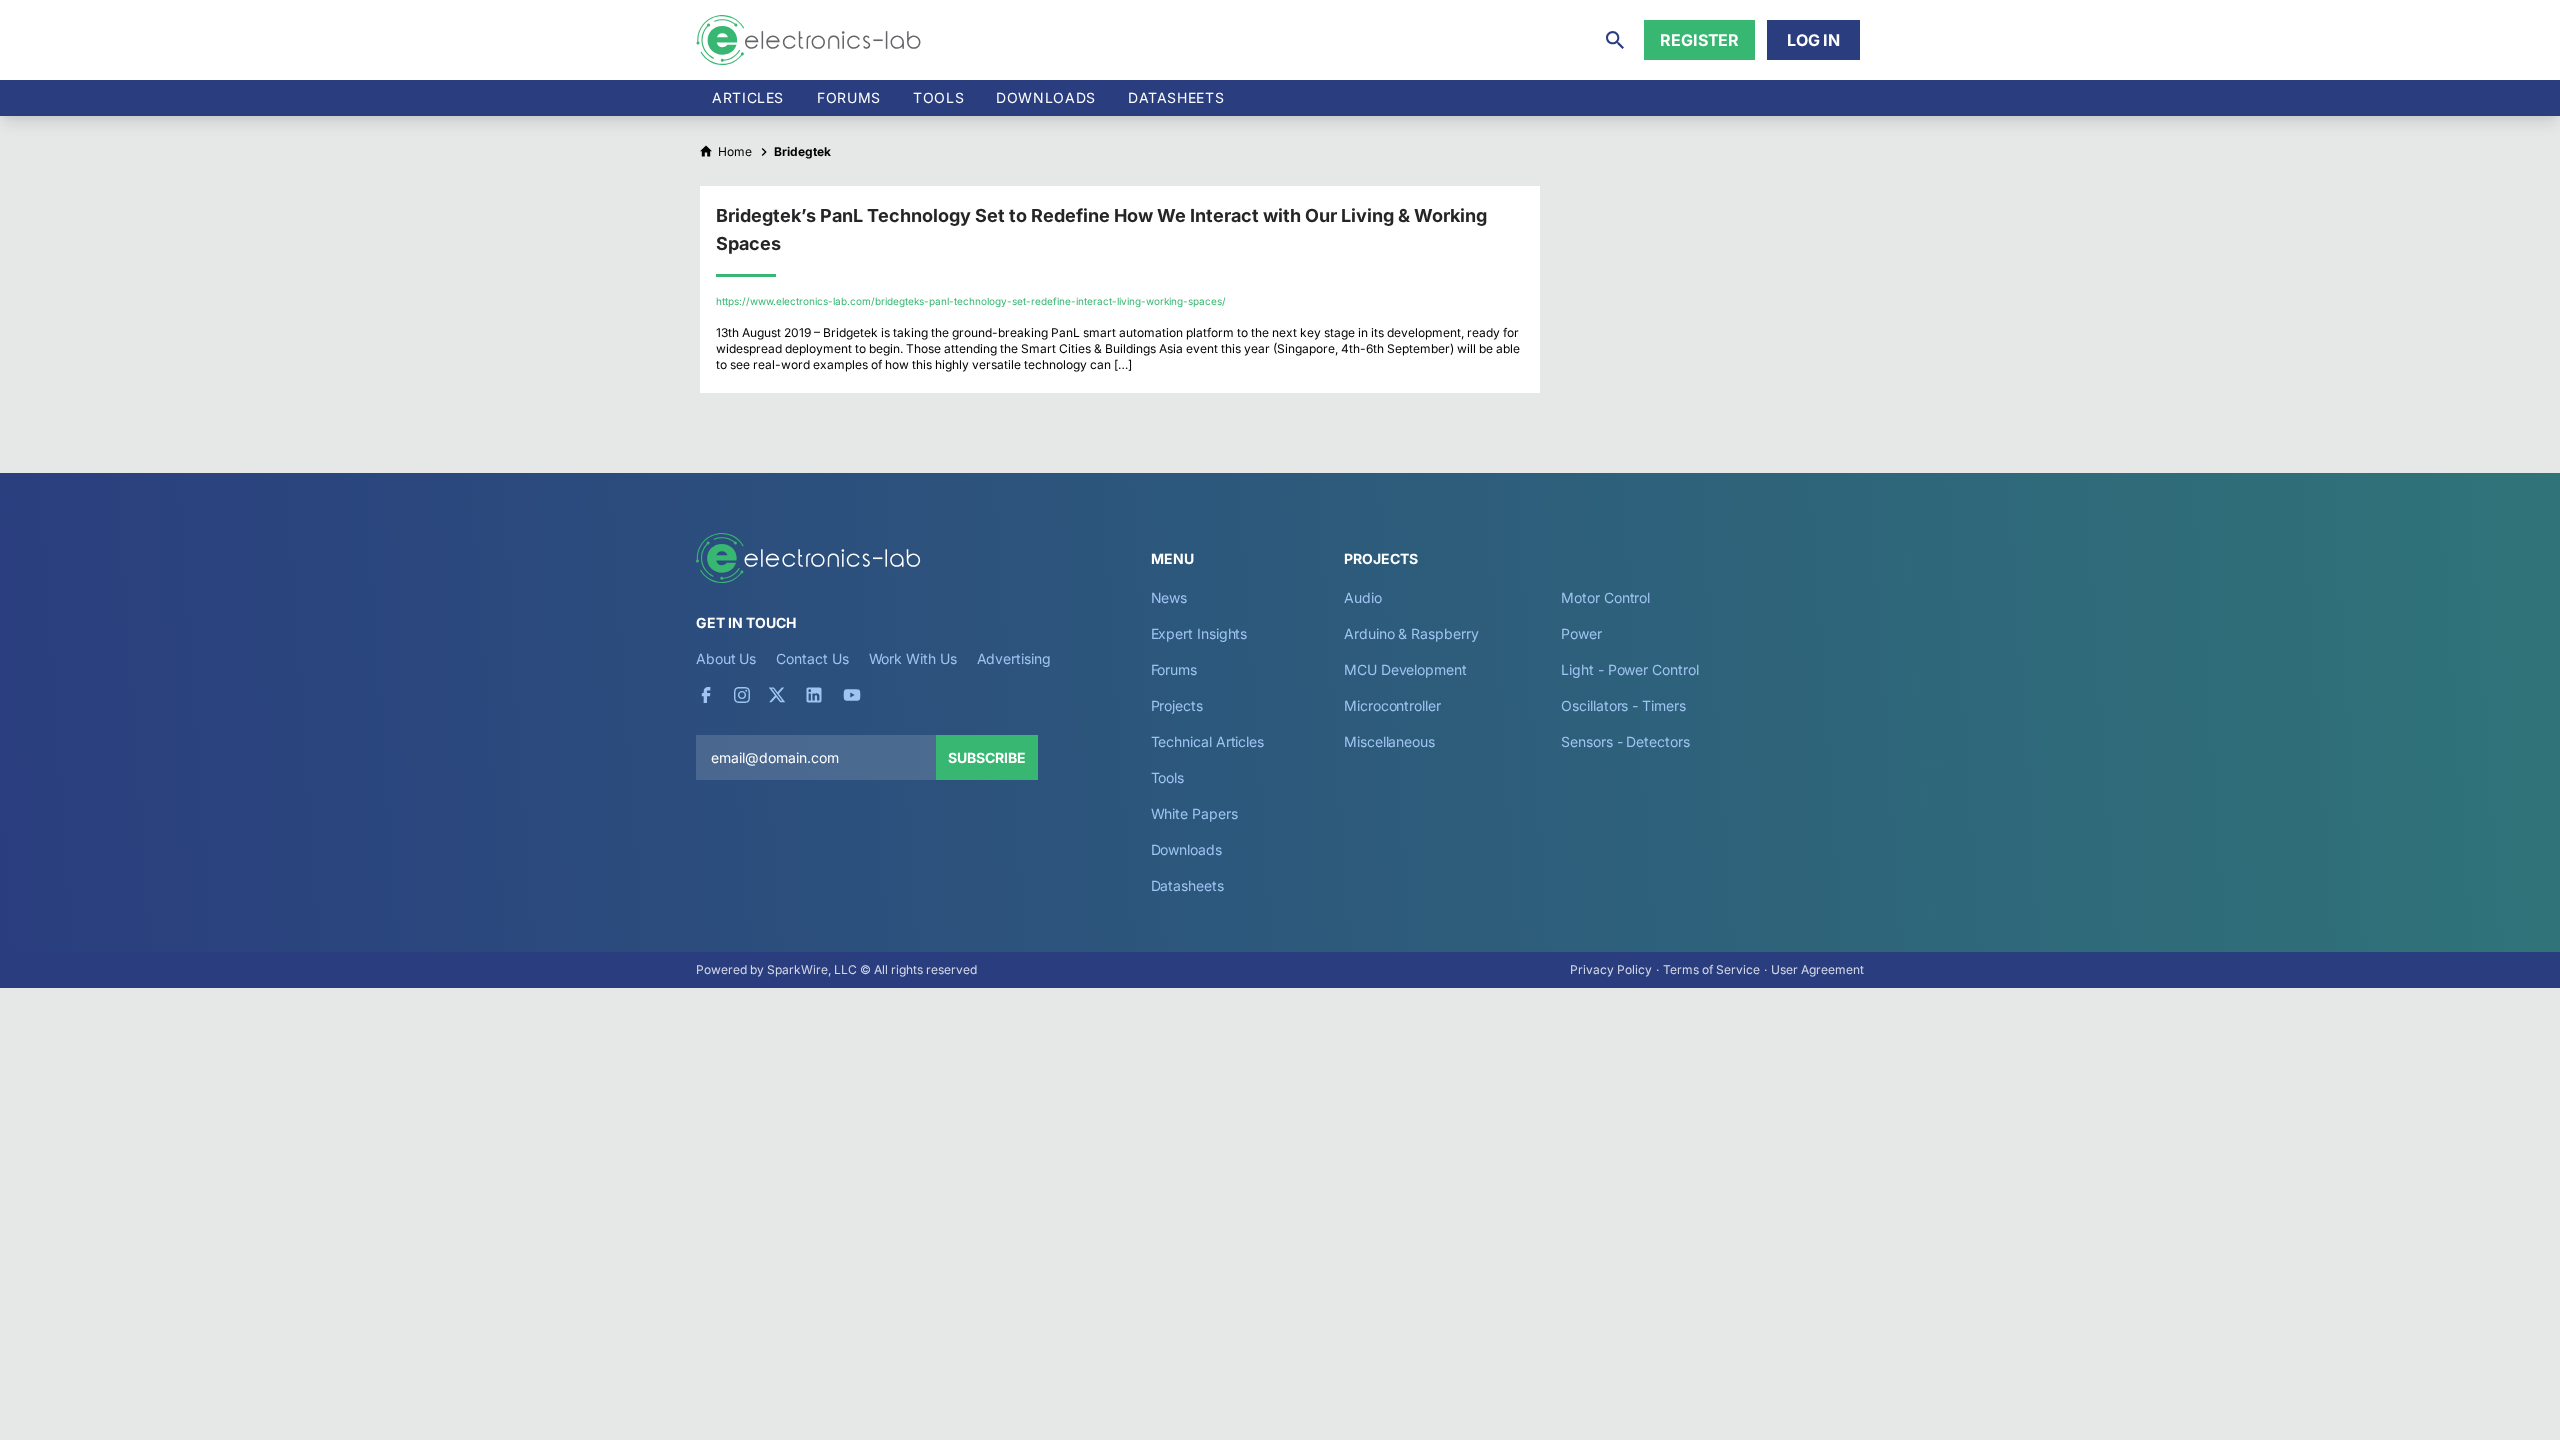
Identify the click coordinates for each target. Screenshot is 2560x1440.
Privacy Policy (1611, 969)
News (1169, 597)
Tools (938, 97)
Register (1699, 40)
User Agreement (1817, 969)
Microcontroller (1392, 705)
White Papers (1194, 813)
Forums (849, 97)
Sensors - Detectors (1625, 741)
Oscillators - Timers (1623, 705)
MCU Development (1405, 669)
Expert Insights (1199, 633)
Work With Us (913, 658)
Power (1581, 633)
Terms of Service (1711, 969)
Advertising (1014, 658)
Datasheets (1176, 97)
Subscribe (987, 757)
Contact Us (812, 658)
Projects (1177, 705)
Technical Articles (1208, 741)
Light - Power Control (1629, 669)
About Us (726, 658)
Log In (1813, 40)
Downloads (1186, 849)
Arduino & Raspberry (1411, 633)
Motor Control (1605, 597)
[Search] (1615, 40)
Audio (1363, 597)
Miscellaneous (1389, 741)
